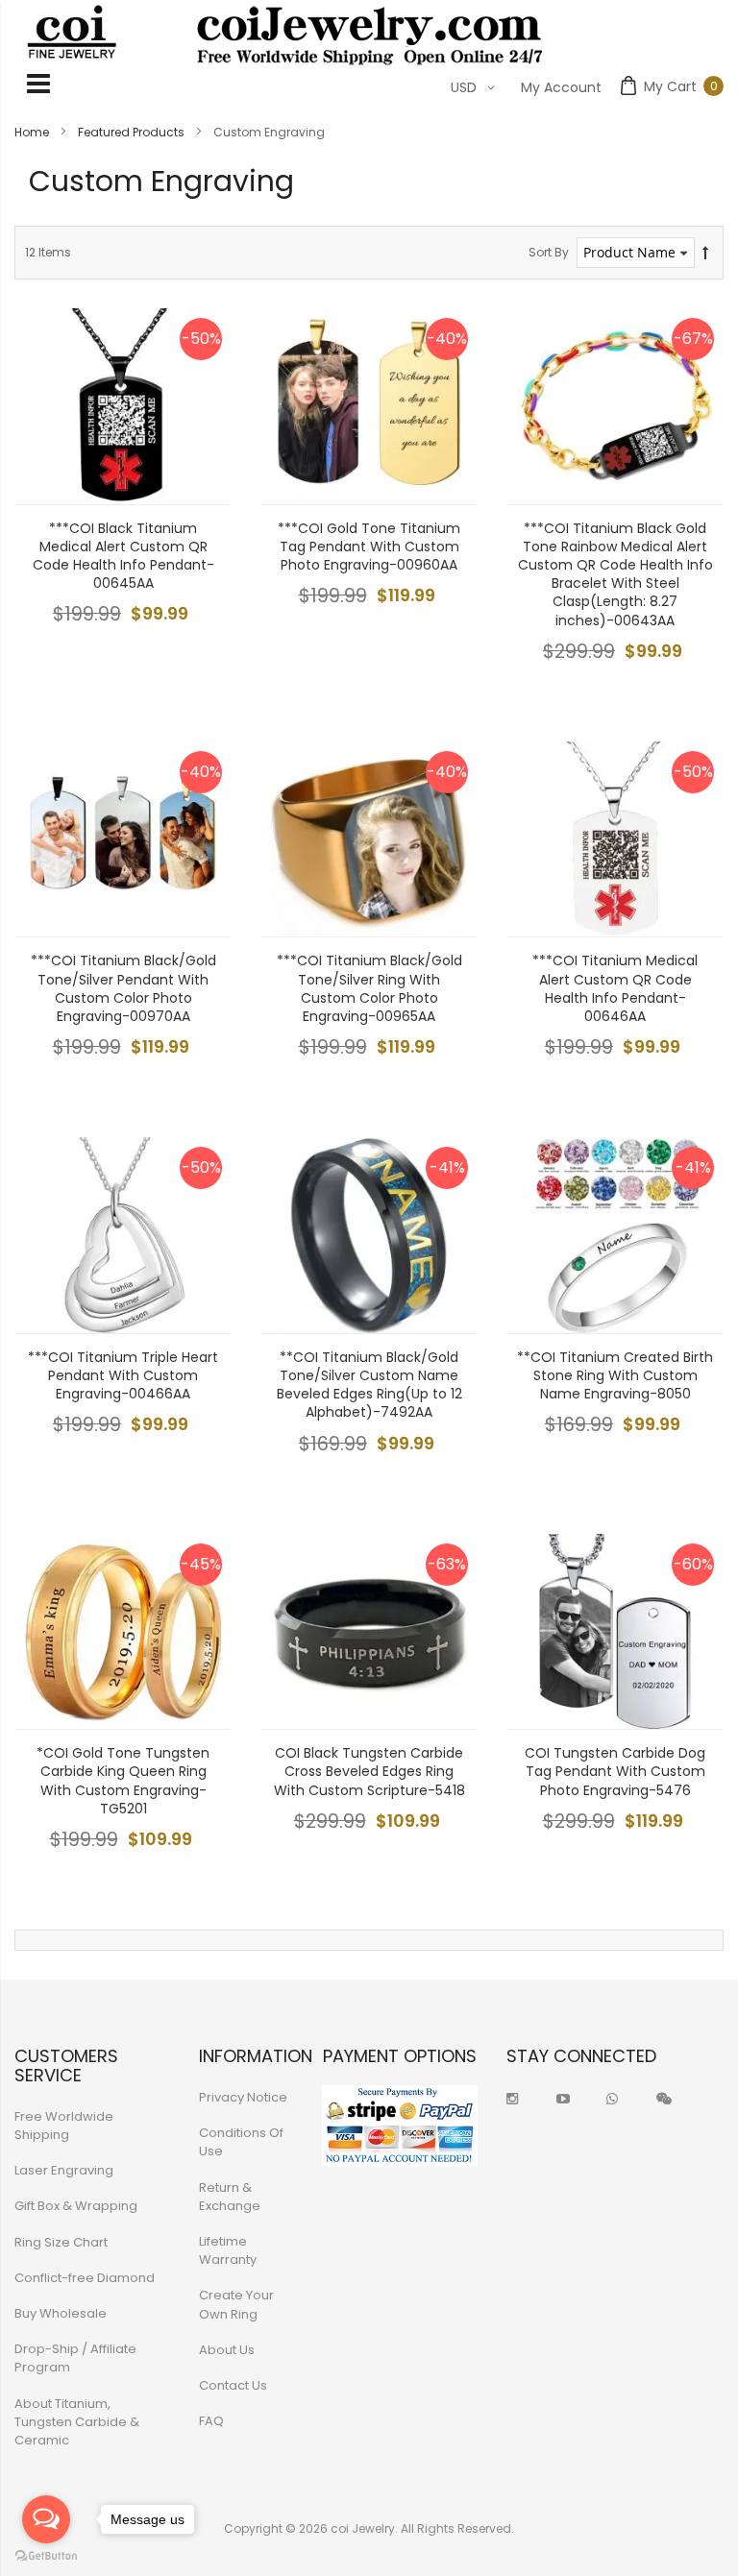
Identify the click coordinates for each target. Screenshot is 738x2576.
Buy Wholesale (61, 2313)
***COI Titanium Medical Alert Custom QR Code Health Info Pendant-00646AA (615, 988)
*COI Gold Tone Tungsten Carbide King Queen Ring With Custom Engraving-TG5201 (123, 1781)
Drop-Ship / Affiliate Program (75, 2358)
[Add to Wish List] (203, 432)
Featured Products (133, 132)
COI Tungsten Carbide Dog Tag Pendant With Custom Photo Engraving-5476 (615, 1771)
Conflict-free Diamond (85, 2278)
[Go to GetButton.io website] (46, 2556)
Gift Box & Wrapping (76, 2206)
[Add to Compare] (203, 475)
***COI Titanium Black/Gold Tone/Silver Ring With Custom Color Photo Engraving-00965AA (369, 988)
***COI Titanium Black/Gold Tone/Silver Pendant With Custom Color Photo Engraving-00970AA (123, 988)
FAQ (211, 2421)
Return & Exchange (230, 2197)
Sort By (549, 252)
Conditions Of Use (241, 2142)
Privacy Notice (243, 2097)
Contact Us (233, 2385)
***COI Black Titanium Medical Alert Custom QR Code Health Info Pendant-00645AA (123, 556)
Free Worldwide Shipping (64, 2126)
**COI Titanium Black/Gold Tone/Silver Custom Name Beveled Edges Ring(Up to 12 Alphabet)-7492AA (369, 1385)
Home (33, 132)
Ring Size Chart (61, 2242)
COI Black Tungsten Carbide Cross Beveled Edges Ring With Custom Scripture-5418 (369, 1771)
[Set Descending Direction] (705, 253)
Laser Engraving (64, 2170)
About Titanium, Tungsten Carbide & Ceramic (77, 2422)
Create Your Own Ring (236, 2304)
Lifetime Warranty (228, 2250)
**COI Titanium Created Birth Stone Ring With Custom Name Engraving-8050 (615, 1375)
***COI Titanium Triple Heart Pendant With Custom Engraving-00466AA (123, 1375)
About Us (227, 2350)
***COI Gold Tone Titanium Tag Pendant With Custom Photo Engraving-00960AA (369, 547)
